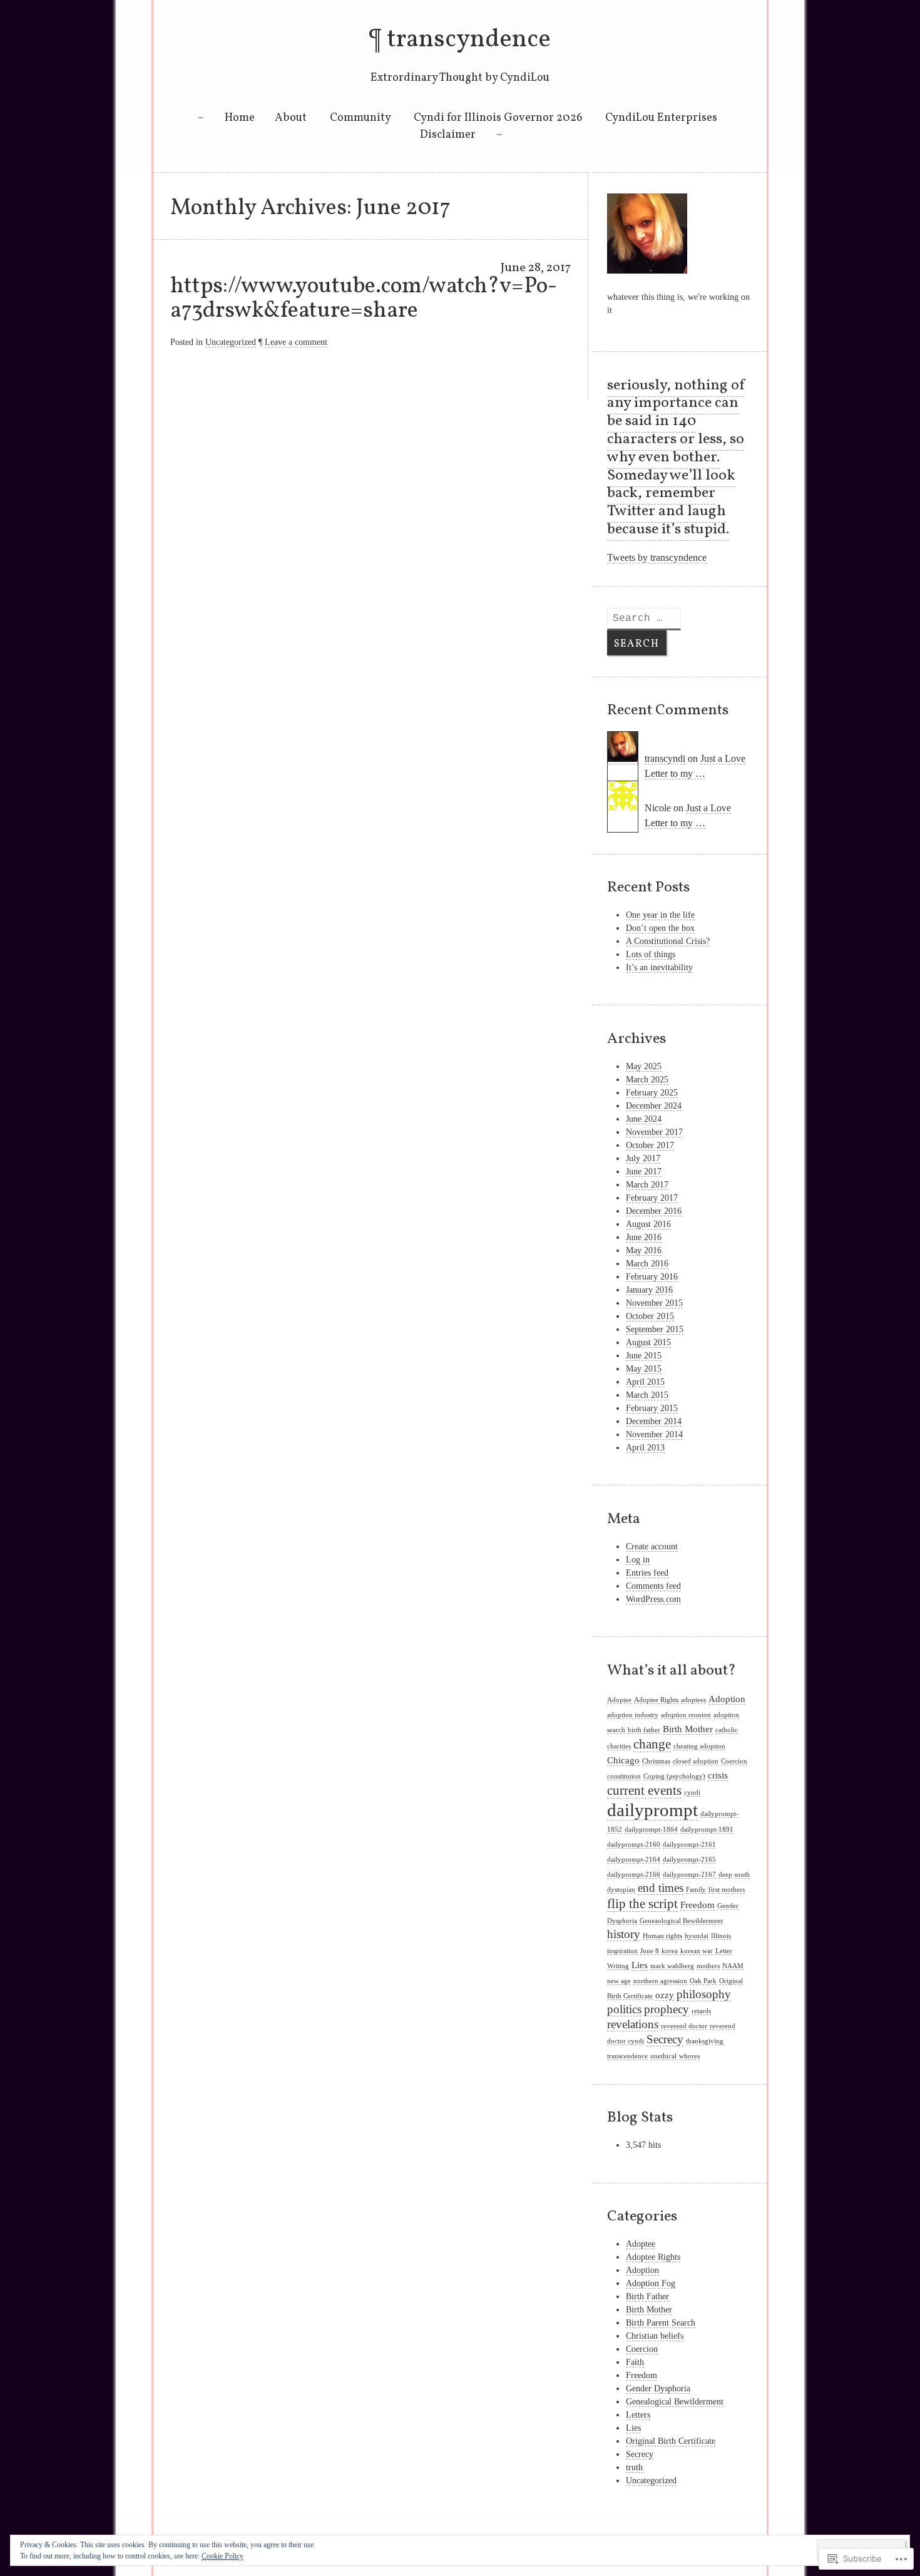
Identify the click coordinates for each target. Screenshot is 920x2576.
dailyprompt (652, 1810)
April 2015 (645, 1382)
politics (624, 2009)
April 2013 (645, 1448)
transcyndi (665, 758)
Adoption (727, 1699)
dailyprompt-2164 (634, 1860)
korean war (697, 1951)
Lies (640, 1965)
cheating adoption (699, 1746)
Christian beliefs (655, 2336)
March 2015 (647, 1395)
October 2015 (650, 1316)
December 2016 (654, 1211)
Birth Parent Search (661, 2323)
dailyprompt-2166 (634, 1875)
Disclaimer (448, 135)
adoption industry (633, 1715)
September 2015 (655, 1329)
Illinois (721, 1936)
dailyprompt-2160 (634, 1845)
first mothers (727, 1890)
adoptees (693, 1700)
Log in (638, 1560)
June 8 (650, 1951)
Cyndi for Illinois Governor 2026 (498, 118)
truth (634, 2467)
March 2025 (647, 1080)
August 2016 (648, 1224)
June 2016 (644, 1237)
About (291, 118)
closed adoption (696, 1761)
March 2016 (647, 1264)
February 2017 (652, 1198)
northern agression (660, 1981)
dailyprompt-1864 (651, 1829)
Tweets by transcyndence (657, 557)
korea (670, 1951)
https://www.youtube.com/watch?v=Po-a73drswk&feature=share (364, 299)
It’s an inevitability (659, 967)
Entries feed (647, 1573)
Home (240, 118)
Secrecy (665, 2039)
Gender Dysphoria (658, 2389)
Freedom (698, 1905)
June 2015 (644, 1356)
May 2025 (644, 1066)
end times (661, 1888)
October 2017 (650, 1145)
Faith (635, 2362)
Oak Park (703, 1981)
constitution (624, 1776)
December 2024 (654, 1106)
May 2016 (644, 1250)
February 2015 (652, 1408)
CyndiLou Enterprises (662, 118)
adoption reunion (686, 1715)
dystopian (621, 1890)
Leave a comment (296, 342)
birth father (644, 1730)
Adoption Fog (651, 2283)
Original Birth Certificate (671, 2441)
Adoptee (619, 1700)
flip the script (642, 1904)
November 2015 (654, 1303)
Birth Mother (688, 1729)
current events (644, 1790)
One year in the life (660, 915)
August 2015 (648, 1342)
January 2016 (649, 1290)
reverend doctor (684, 2026)
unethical (663, 2056)
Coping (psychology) (674, 1776)
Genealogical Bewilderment (675, 2402)
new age (619, 1981)
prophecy (667, 2009)
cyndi (692, 1793)
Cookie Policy (222, 2556)
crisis (718, 1775)
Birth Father (647, 2296)
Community (360, 118)
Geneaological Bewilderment (681, 1921)
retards (701, 2011)
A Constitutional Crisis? (668, 941)
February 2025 (652, 1093)
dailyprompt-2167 (689, 1875)
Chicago (623, 1760)
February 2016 (652, 1277)
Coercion (734, 1761)
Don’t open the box (660, 928)
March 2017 (647, 1185)
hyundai (697, 1936)
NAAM (733, 1966)
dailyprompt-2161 (689, 1845)
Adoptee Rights (656, 1700)
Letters (638, 2415)
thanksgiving (705, 2041)
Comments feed (653, 1586)
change (652, 1744)
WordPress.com (653, 1599)
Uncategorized (231, 342)
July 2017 (643, 1158)
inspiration (622, 1951)
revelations (633, 2024)
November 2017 (654, 1132)
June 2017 (644, 1172)
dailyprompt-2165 (689, 1860)
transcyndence (469, 40)
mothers (708, 1966)
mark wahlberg (672, 1966)
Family (696, 1890)
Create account (652, 1547)
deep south (734, 1875)
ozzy (665, 1995)
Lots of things (651, 954)
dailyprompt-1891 (707, 1829)
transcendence (627, 2056)
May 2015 (644, 1369)
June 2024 (644, 1119)
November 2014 (654, 1434)
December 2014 (654, 1421)
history (624, 1934)
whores (689, 2056)
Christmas (656, 1761)
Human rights (662, 1936)
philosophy (704, 1994)
